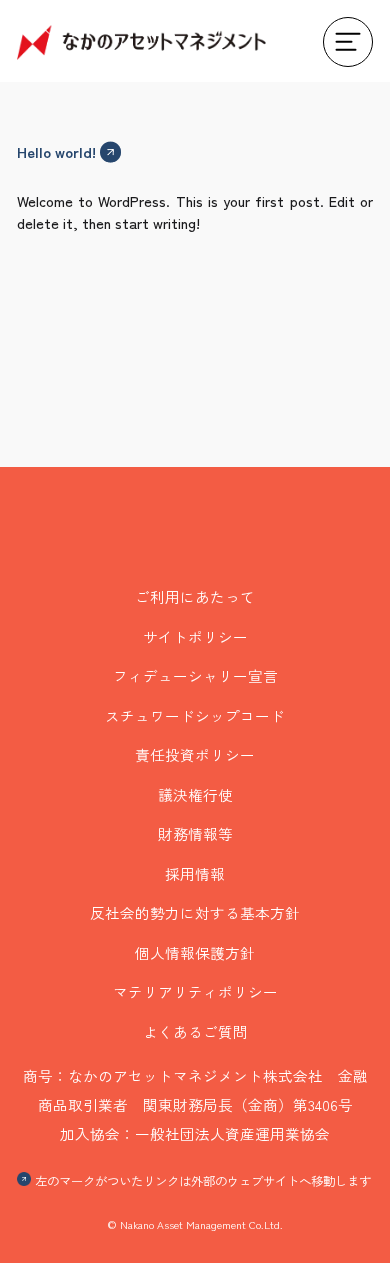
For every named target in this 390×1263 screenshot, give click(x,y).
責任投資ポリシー (195, 754)
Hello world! (56, 151)
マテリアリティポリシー (195, 991)
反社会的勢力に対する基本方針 (195, 912)
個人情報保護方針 (195, 952)
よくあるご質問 (195, 1031)
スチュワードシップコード (195, 715)
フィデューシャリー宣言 (195, 675)
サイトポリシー (195, 636)
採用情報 (195, 873)
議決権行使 (195, 794)
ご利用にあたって (195, 596)
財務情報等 (195, 833)
